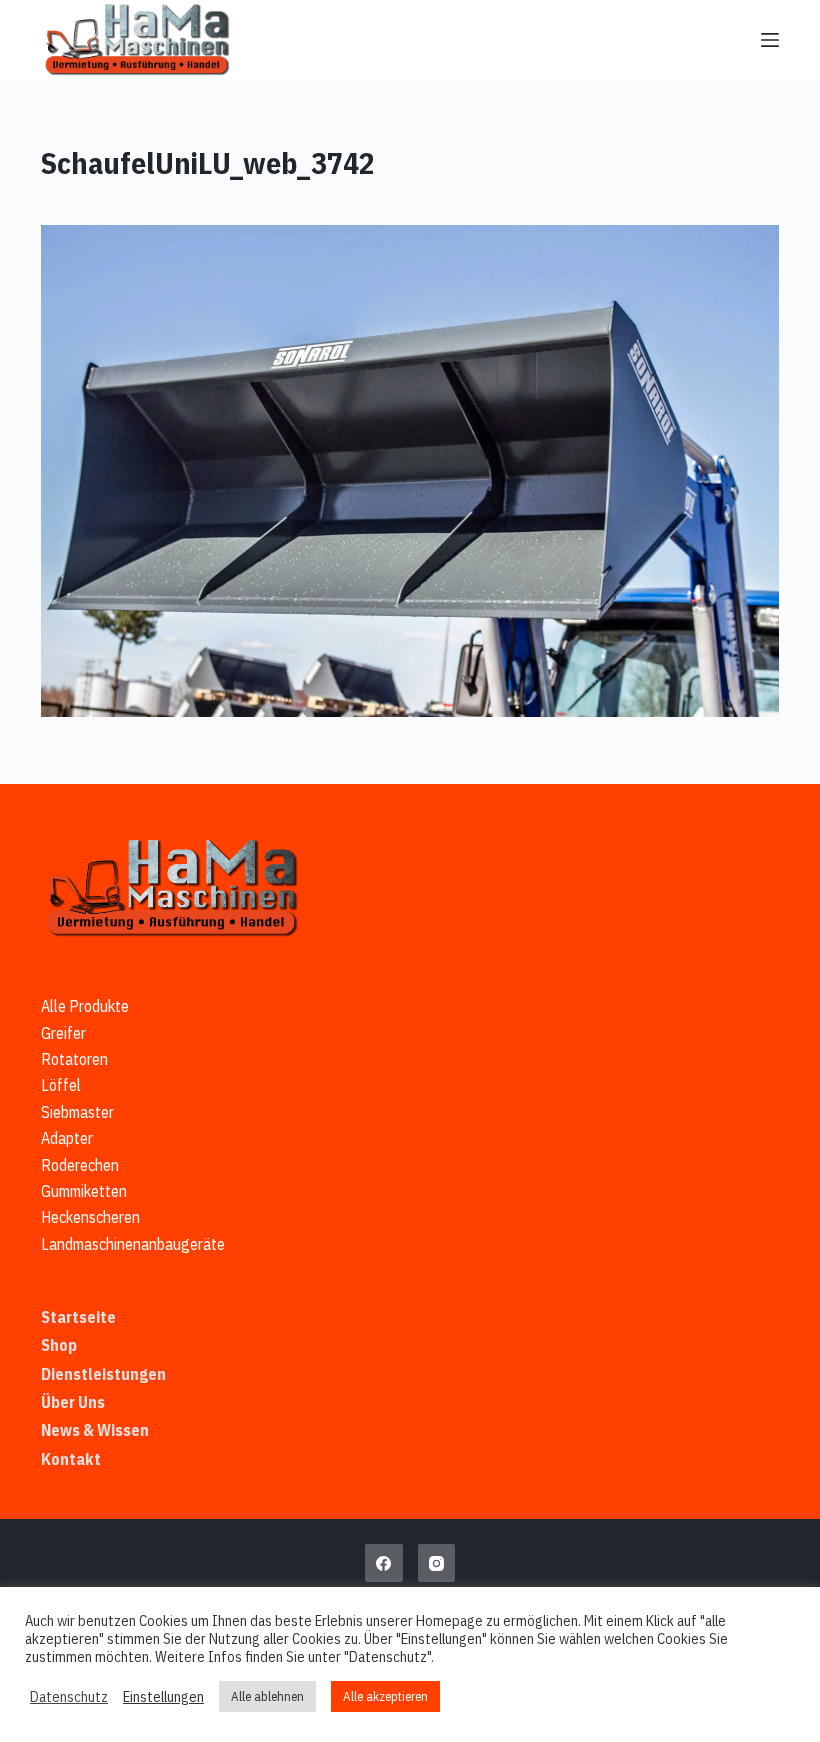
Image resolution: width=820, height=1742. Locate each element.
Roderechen (80, 1165)
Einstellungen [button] (163, 1697)
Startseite (78, 1317)
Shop (59, 1345)
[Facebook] (384, 1563)
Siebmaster (77, 1112)
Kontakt (71, 1459)
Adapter (67, 1138)
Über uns (73, 1402)
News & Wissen (95, 1430)
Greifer (63, 1033)
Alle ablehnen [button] (267, 1696)
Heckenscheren (90, 1217)
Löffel (61, 1085)
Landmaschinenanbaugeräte (133, 1244)
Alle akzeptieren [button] (385, 1696)
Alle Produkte (85, 1006)
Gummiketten (84, 1191)
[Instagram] (437, 1563)
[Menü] (770, 40)
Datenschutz (69, 1697)
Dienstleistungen (103, 1374)
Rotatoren (74, 1059)
